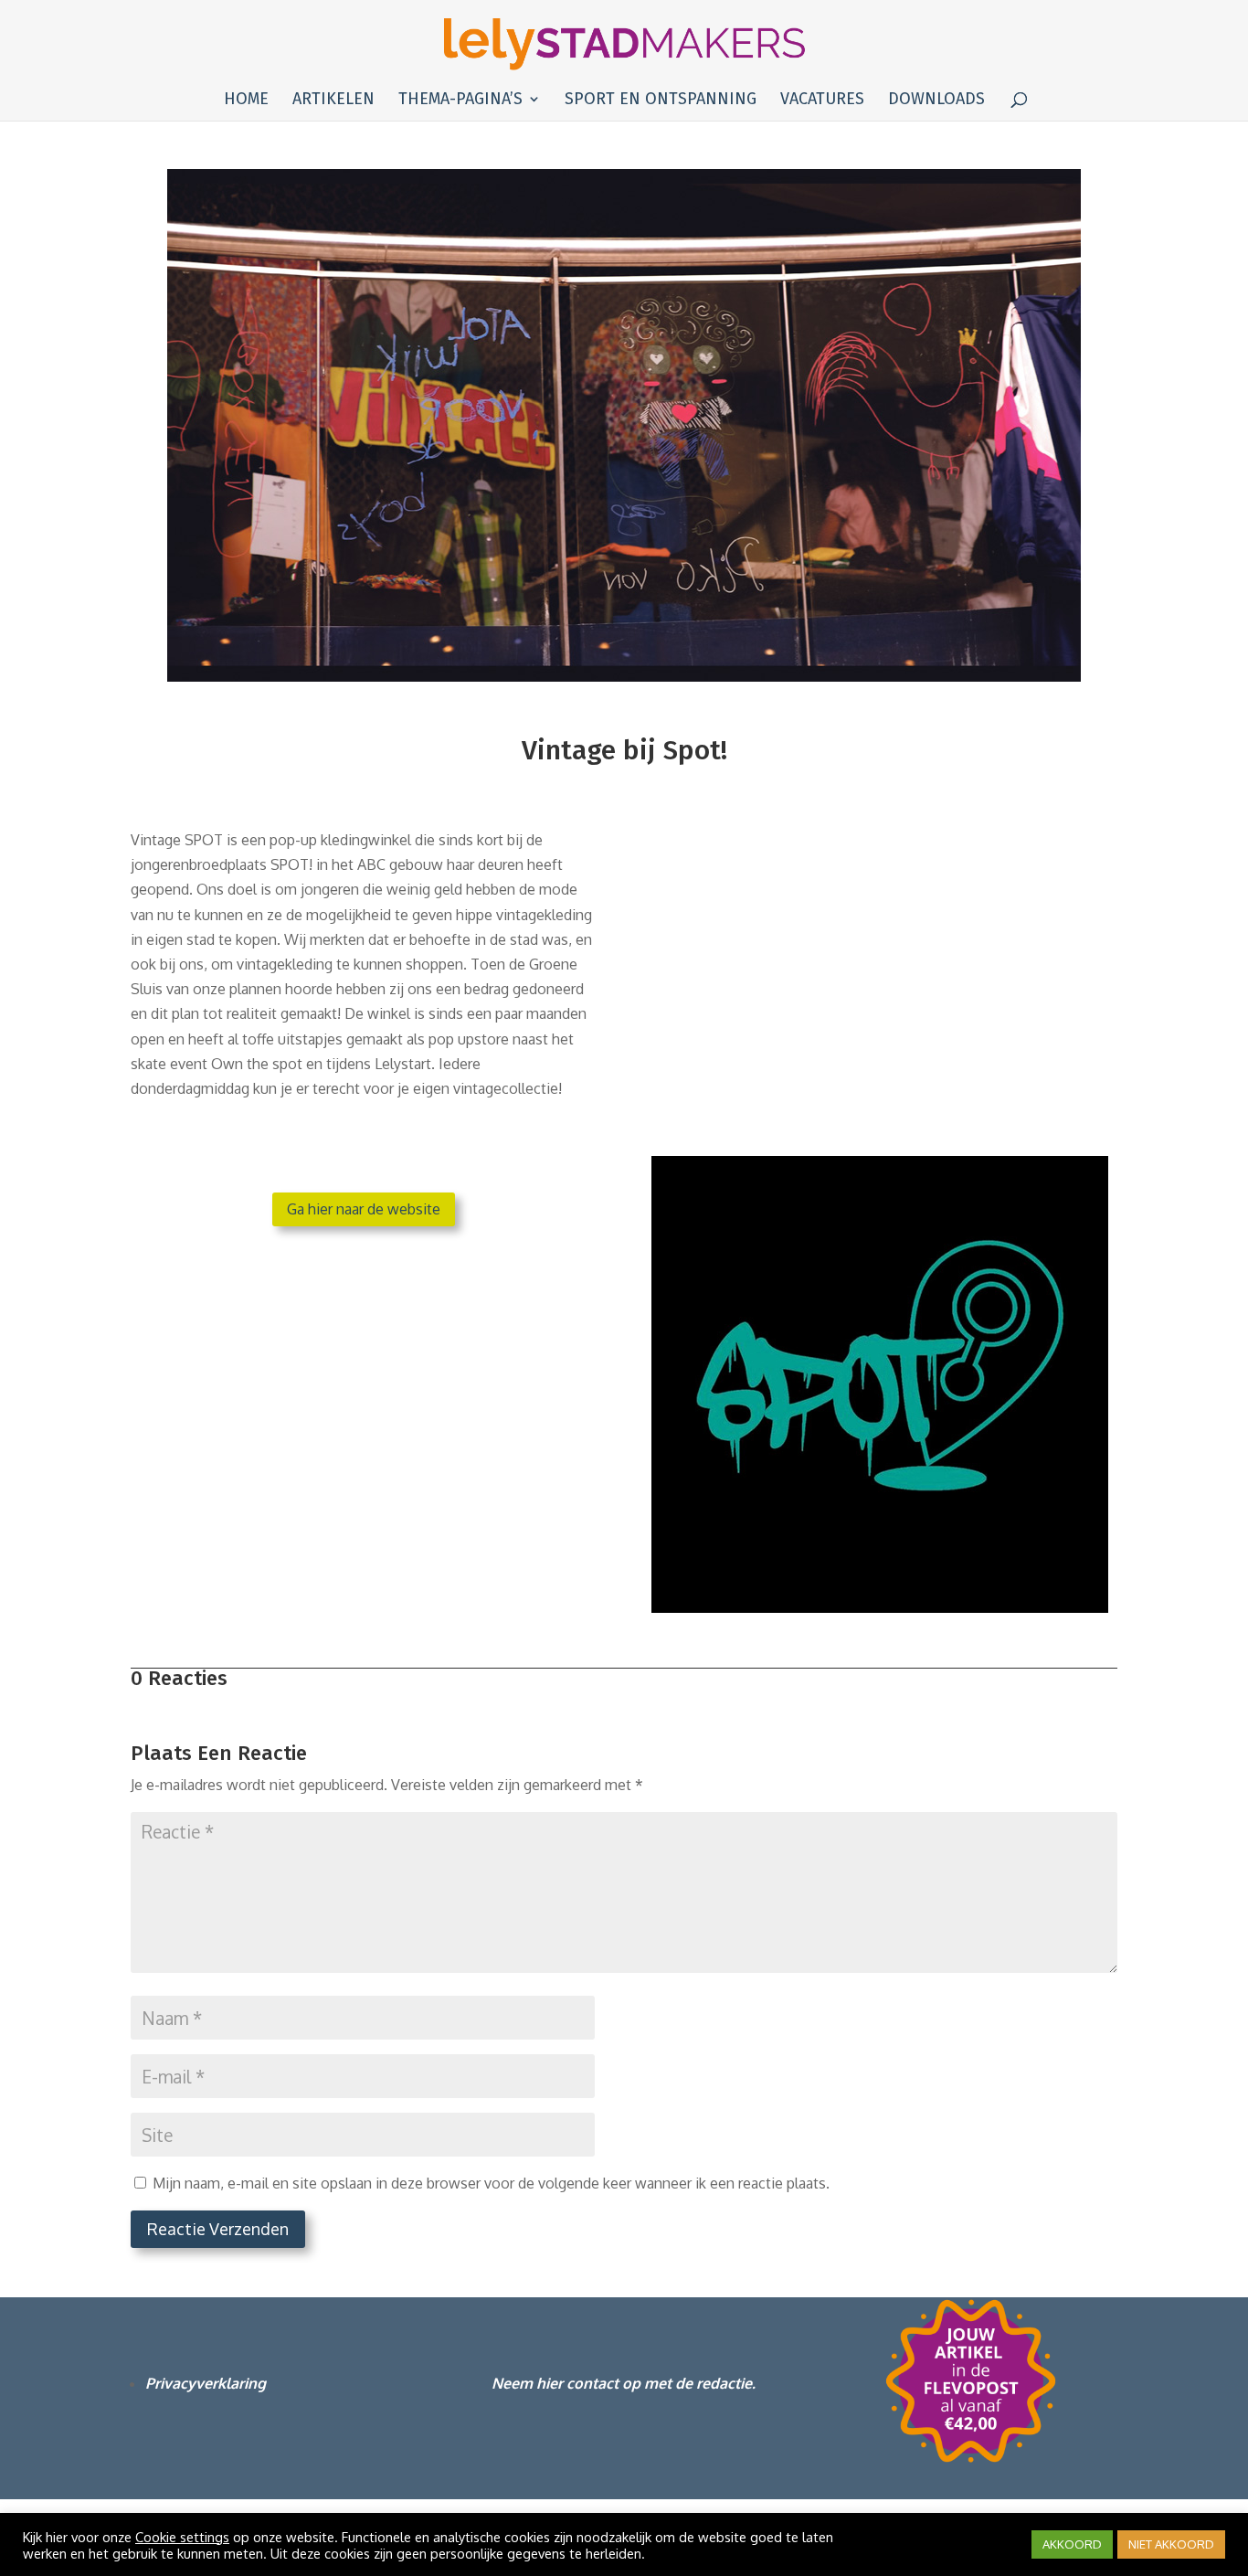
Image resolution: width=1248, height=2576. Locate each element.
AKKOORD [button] (1072, 2544)
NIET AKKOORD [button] (1171, 2544)
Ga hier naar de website (364, 1209)
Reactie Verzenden (218, 2229)
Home (246, 101)
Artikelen (333, 101)
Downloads (936, 101)
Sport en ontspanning (661, 101)
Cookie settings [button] (182, 2537)
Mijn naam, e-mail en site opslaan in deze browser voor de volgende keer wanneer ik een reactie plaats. (491, 2183)
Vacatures (822, 101)
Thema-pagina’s (460, 101)
